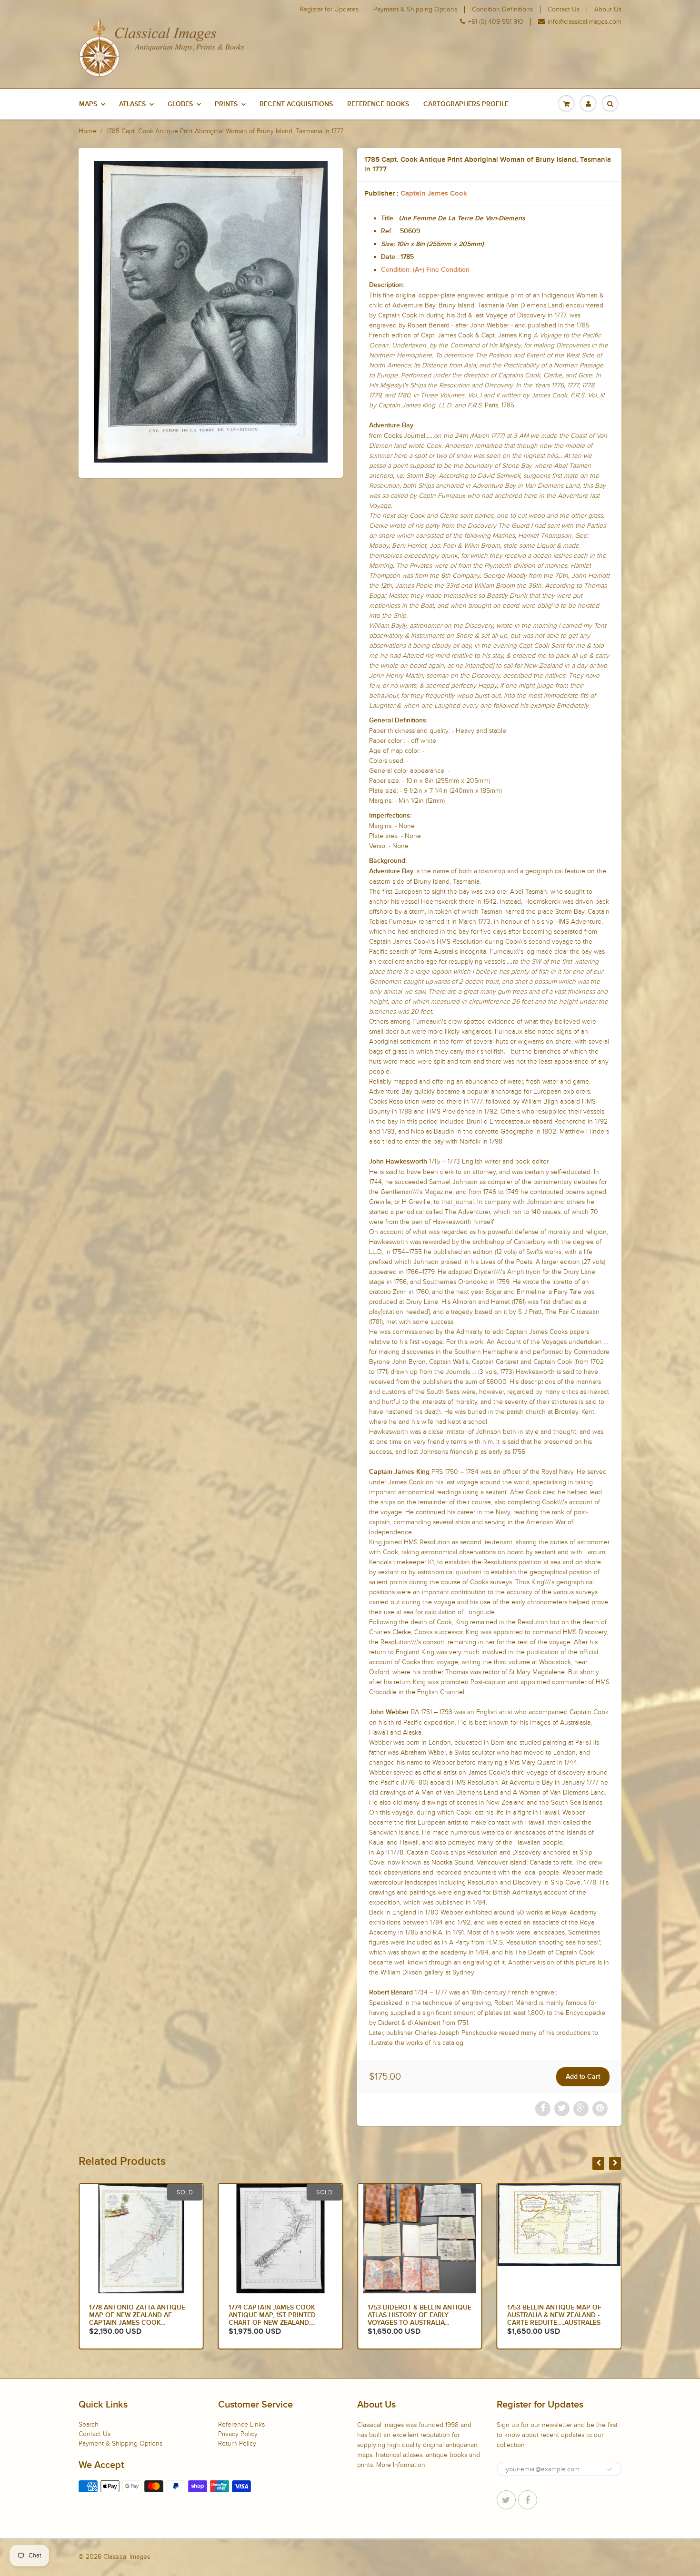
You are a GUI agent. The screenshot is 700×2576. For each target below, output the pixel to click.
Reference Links (241, 2424)
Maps (88, 104)
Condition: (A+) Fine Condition (425, 270)
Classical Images (127, 2557)
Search (89, 2424)
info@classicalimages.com (585, 22)
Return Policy (237, 2443)
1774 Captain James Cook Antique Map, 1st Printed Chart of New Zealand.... (133, 2315)
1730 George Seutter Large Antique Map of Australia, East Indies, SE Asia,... (555, 2315)
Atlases (132, 104)
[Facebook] (528, 2500)
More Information (401, 2465)
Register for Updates (329, 10)
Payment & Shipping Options (415, 10)
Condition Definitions (502, 10)
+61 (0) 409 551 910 (496, 22)
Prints (226, 104)
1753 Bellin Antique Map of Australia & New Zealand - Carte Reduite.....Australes (415, 2315)
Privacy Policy (238, 2434)
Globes (180, 104)
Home (87, 131)
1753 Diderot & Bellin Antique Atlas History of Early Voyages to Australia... (280, 2315)
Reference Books (378, 104)
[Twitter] (506, 2500)
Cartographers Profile (466, 104)
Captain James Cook (434, 193)
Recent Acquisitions (296, 104)
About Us (608, 10)
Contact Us (564, 10)
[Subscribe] (610, 2469)
